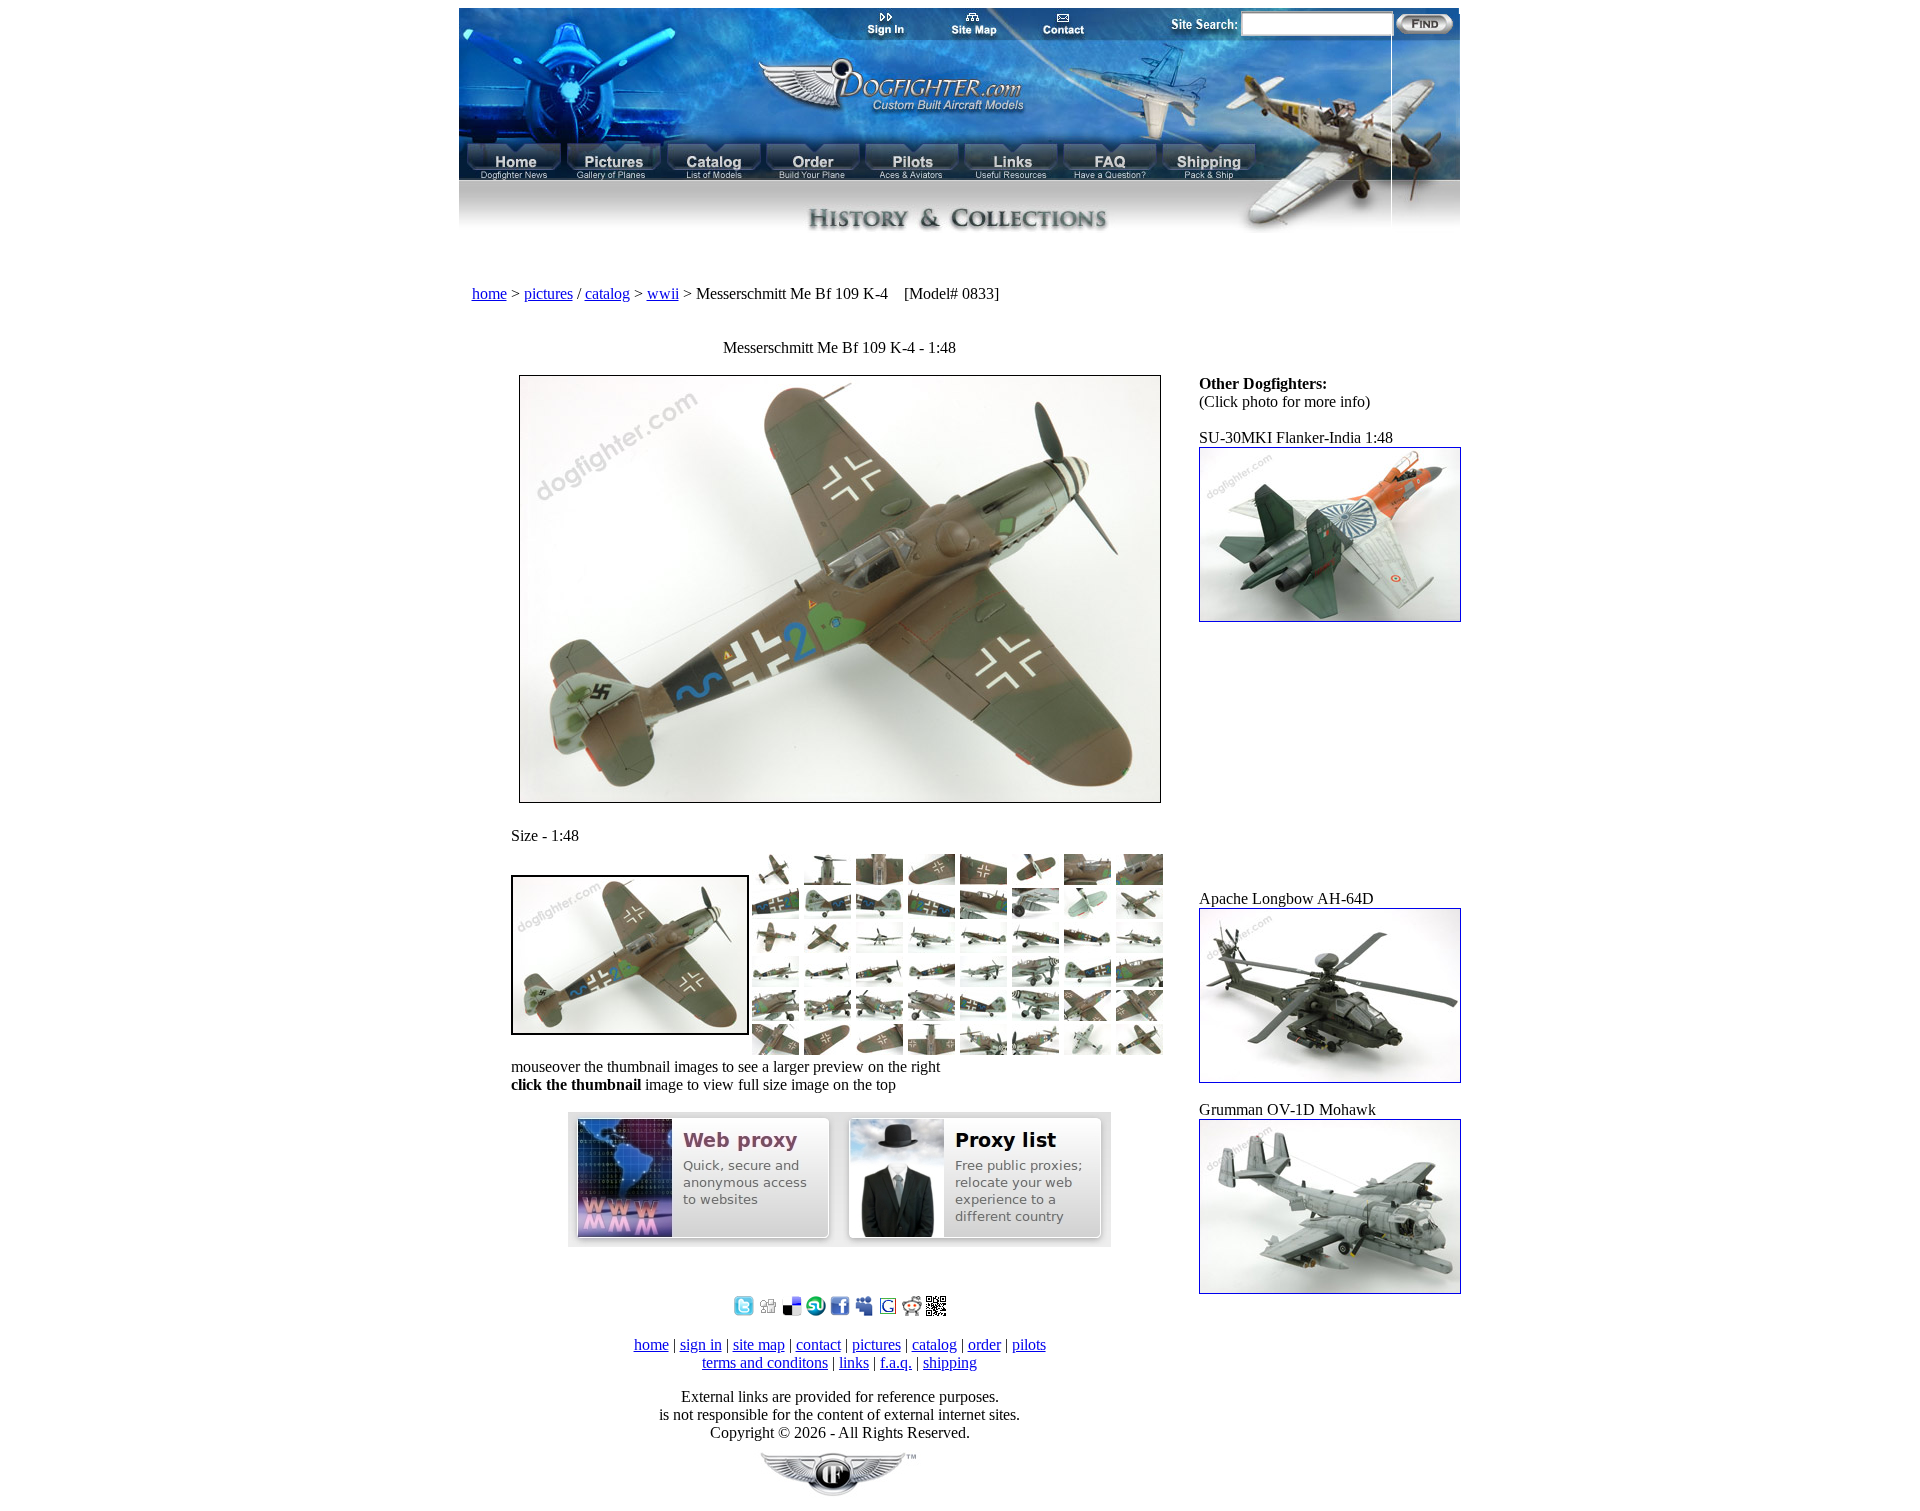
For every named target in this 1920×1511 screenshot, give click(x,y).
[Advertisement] (960, 259)
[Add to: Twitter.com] (744, 1310)
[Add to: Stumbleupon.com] (816, 1310)
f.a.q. (896, 1362)
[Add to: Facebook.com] (840, 1310)
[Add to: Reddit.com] (912, 1310)
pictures (548, 293)
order (984, 1344)
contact (818, 1344)
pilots (1029, 1344)
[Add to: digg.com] (768, 1310)
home (489, 293)
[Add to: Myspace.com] (864, 1310)
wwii (663, 293)
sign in (701, 1344)
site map (759, 1344)
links (854, 1362)
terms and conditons (765, 1362)
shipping (950, 1362)
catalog (607, 293)
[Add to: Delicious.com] (792, 1310)
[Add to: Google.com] (888, 1310)
